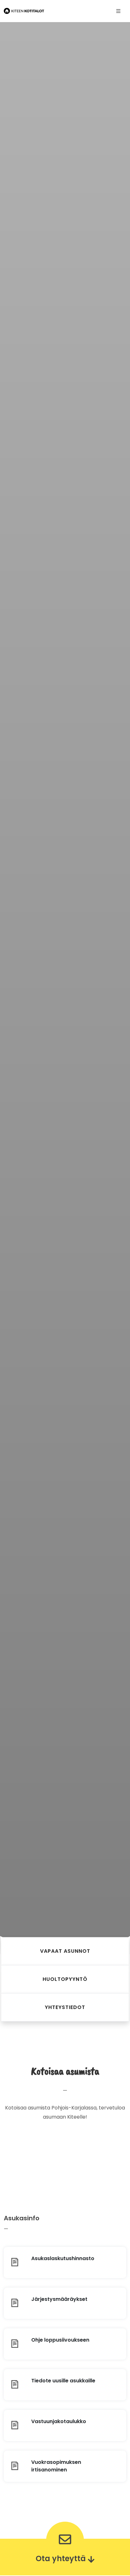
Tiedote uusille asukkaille (63, 2381)
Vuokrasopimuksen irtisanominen (56, 2466)
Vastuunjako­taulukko (59, 2421)
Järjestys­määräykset (59, 2299)
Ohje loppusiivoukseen (60, 2340)
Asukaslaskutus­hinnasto (63, 2258)
